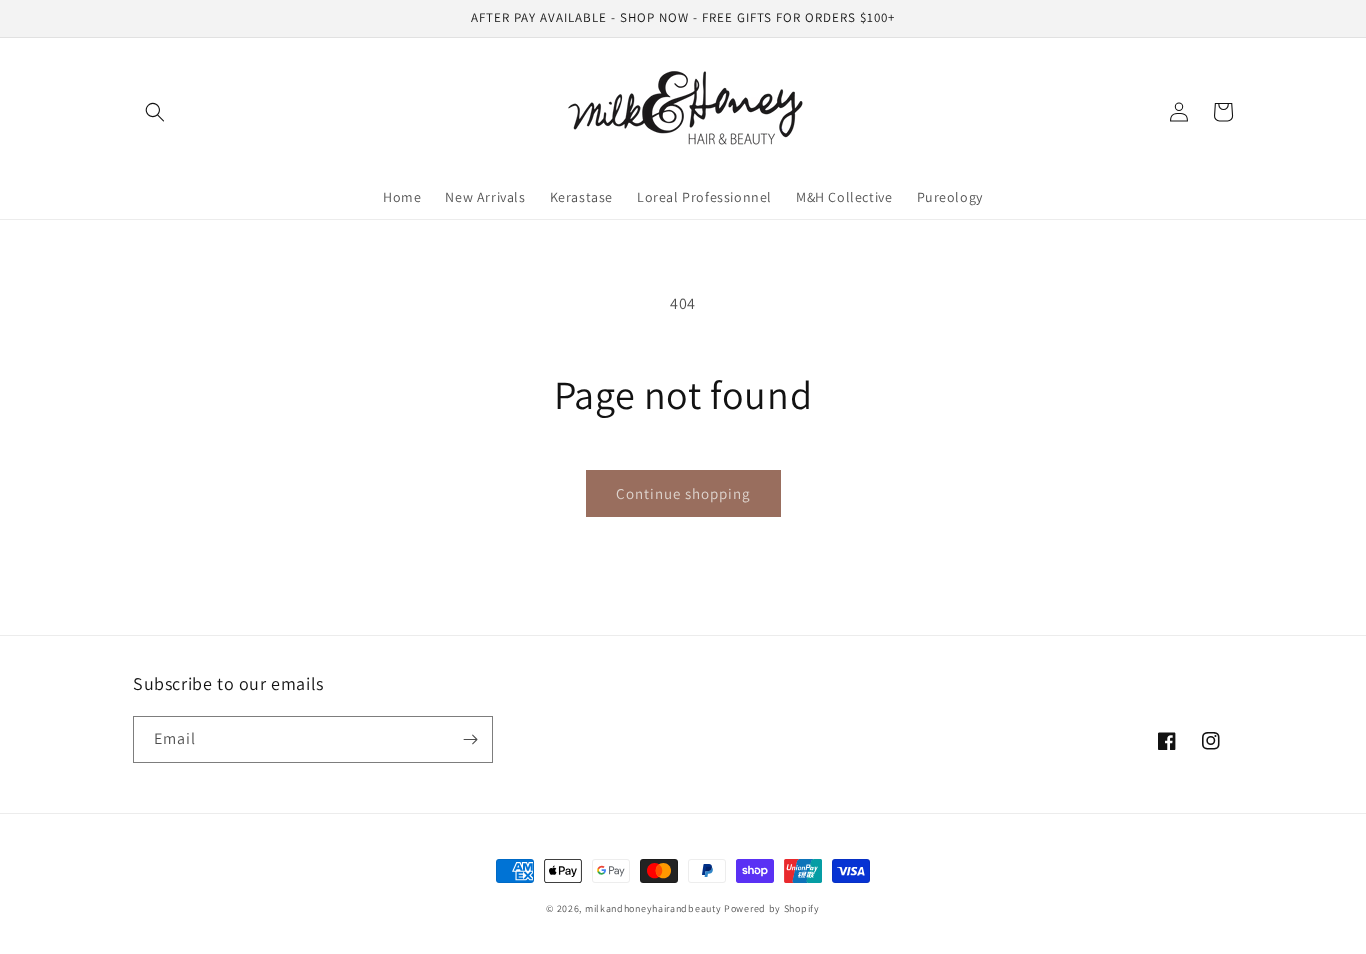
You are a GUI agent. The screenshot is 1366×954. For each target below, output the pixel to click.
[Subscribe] (470, 739)
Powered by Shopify (772, 908)
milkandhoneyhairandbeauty (653, 908)
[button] (155, 112)
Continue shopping (683, 493)
